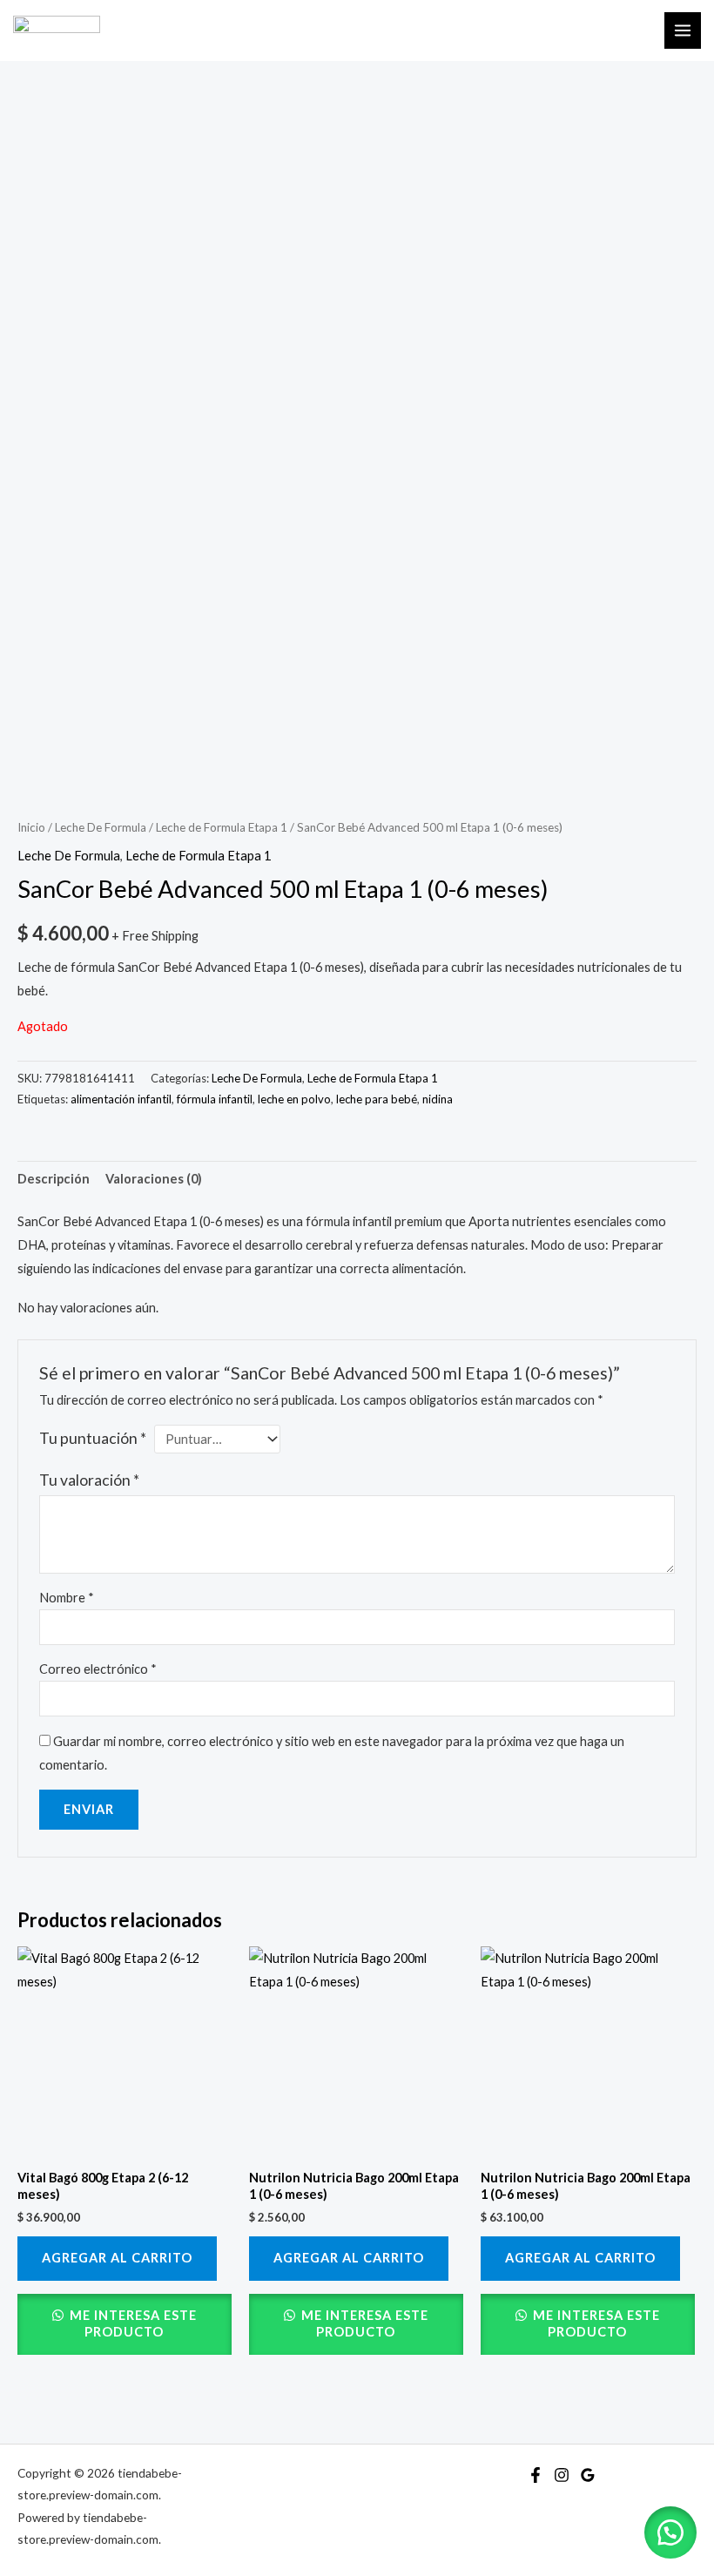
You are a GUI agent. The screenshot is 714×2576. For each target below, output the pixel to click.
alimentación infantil (121, 1099)
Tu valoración (89, 1480)
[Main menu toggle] (683, 30)
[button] (670, 2532)
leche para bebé (377, 1099)
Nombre (67, 1598)
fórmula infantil (215, 1099)
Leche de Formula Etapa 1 (222, 827)
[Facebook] (535, 2475)
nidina (438, 1099)
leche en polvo (294, 1099)
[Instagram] (562, 2475)
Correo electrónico (98, 1669)
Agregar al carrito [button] (117, 2258)
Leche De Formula (101, 827)
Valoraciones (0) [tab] (154, 1179)
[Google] (588, 2475)
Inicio (31, 827)
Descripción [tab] (54, 1179)
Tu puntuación (93, 1438)
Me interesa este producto (131, 2323)
